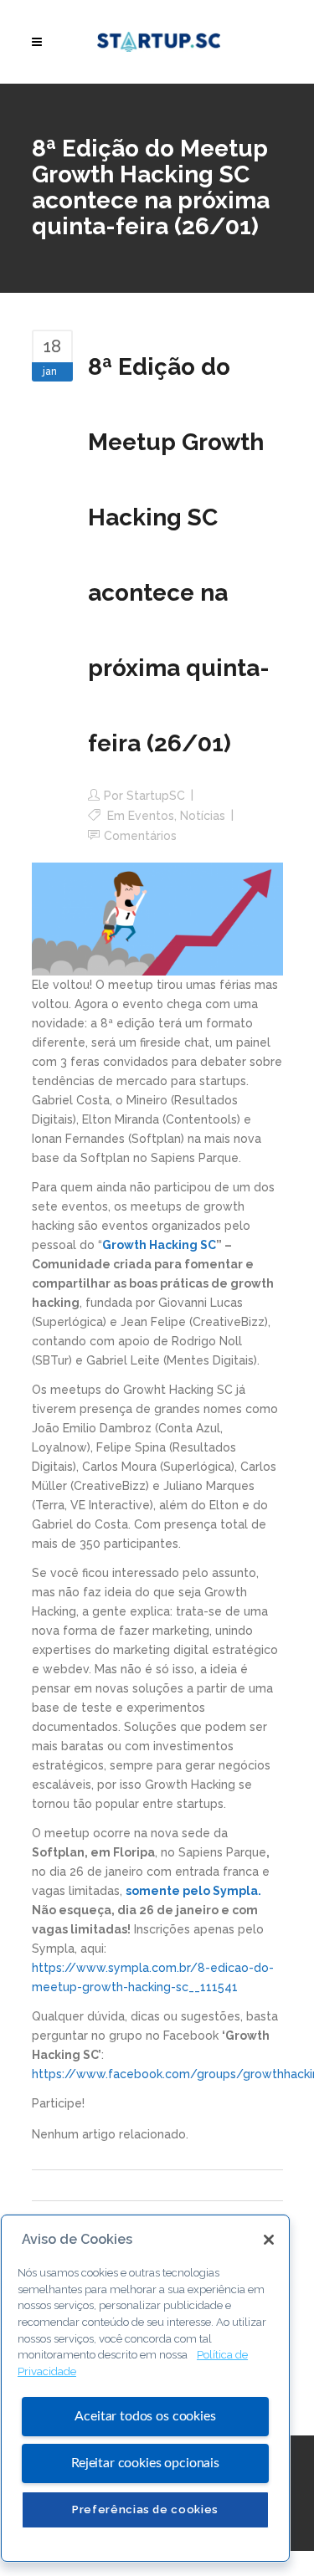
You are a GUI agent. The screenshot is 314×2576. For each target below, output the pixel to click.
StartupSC (156, 796)
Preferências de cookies (145, 2509)
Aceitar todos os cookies (145, 2416)
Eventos (151, 816)
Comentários (140, 836)
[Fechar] (269, 2240)
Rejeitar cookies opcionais (145, 2463)
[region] (145, 2388)
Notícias (203, 816)
